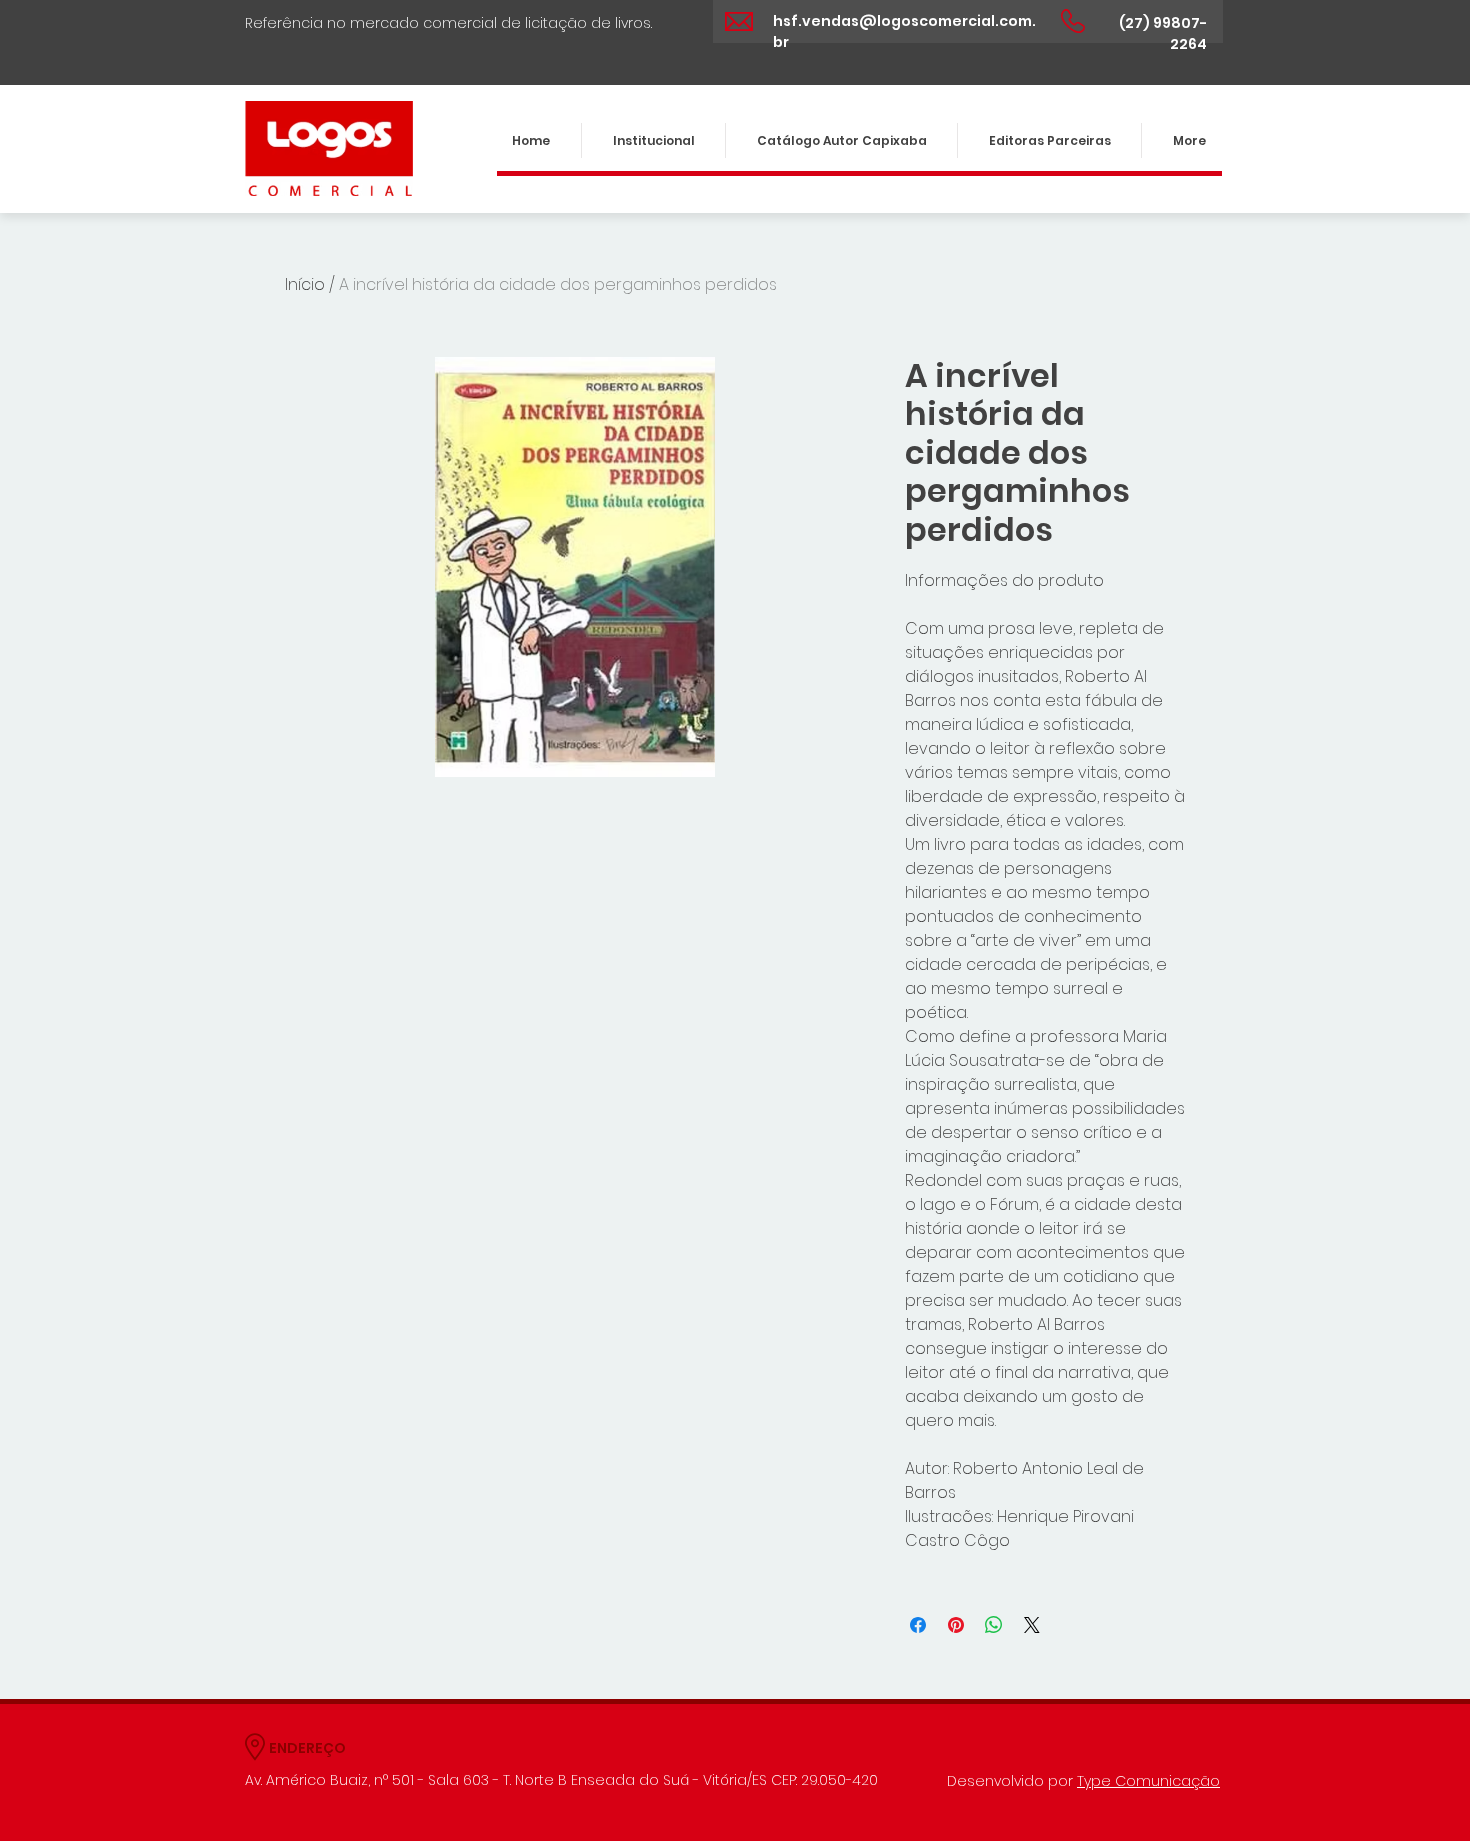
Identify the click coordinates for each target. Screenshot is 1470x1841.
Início (305, 284)
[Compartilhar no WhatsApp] (994, 1625)
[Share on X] (1032, 1625)
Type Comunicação (1148, 1781)
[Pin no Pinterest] (956, 1625)
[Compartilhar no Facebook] (918, 1625)
